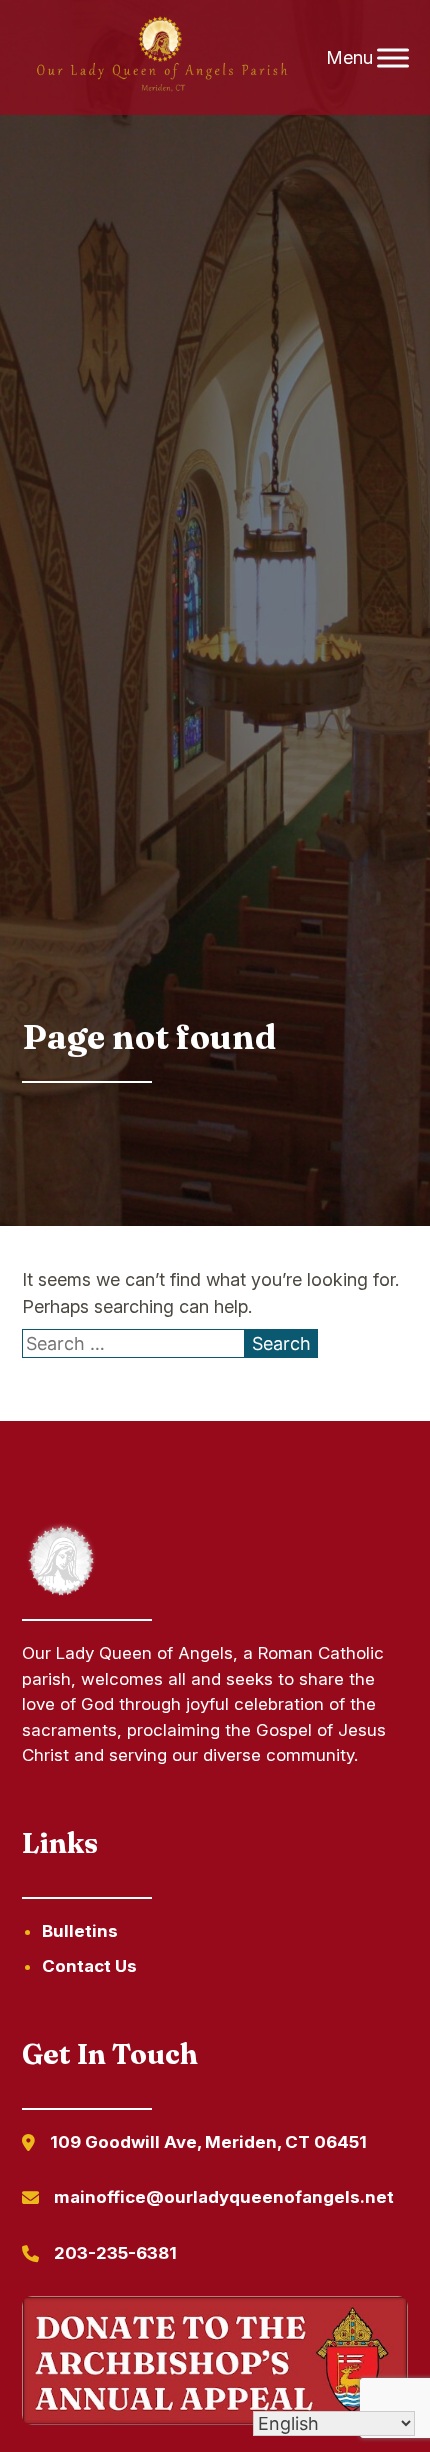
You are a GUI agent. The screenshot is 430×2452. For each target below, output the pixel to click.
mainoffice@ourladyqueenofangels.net (224, 2197)
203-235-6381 (115, 2253)
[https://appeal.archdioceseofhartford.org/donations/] (215, 2364)
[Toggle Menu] (393, 57)
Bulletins (80, 1931)
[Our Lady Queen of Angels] (161, 58)
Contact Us (89, 1966)
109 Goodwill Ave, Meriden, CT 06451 (208, 2142)
